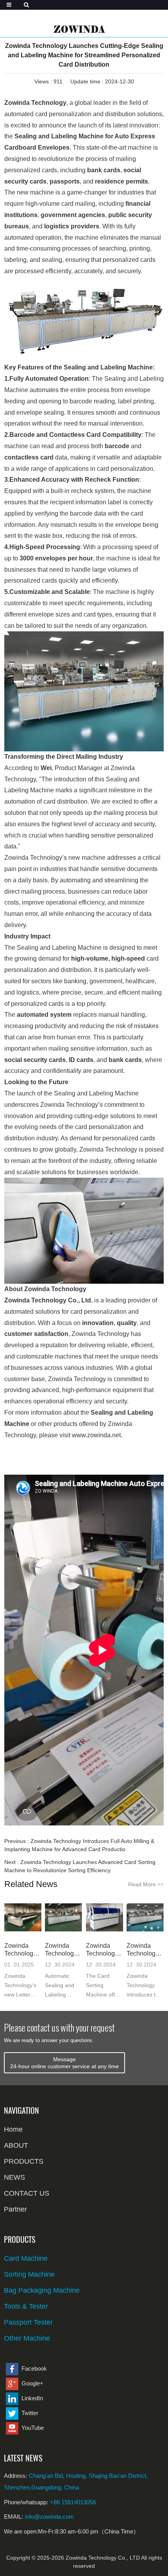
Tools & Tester (26, 2306)
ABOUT (16, 2145)
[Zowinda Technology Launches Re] (23, 1918)
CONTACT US (27, 2193)
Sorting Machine (29, 2274)
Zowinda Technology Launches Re (20, 1950)
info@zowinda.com (49, 2517)
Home (13, 2129)
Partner (15, 2209)
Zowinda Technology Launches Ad (104, 1950)
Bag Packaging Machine (42, 2290)
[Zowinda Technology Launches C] (145, 1918)
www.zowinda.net (96, 1435)
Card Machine (26, 2258)
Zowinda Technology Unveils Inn (61, 1950)
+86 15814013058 (73, 2502)
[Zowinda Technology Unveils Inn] (63, 1918)
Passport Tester (28, 2322)
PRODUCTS (24, 2161)
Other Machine (27, 2338)
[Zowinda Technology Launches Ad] (105, 1918)
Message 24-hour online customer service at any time (64, 2063)
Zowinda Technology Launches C (143, 1950)
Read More (146, 1884)
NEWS (14, 2177)
